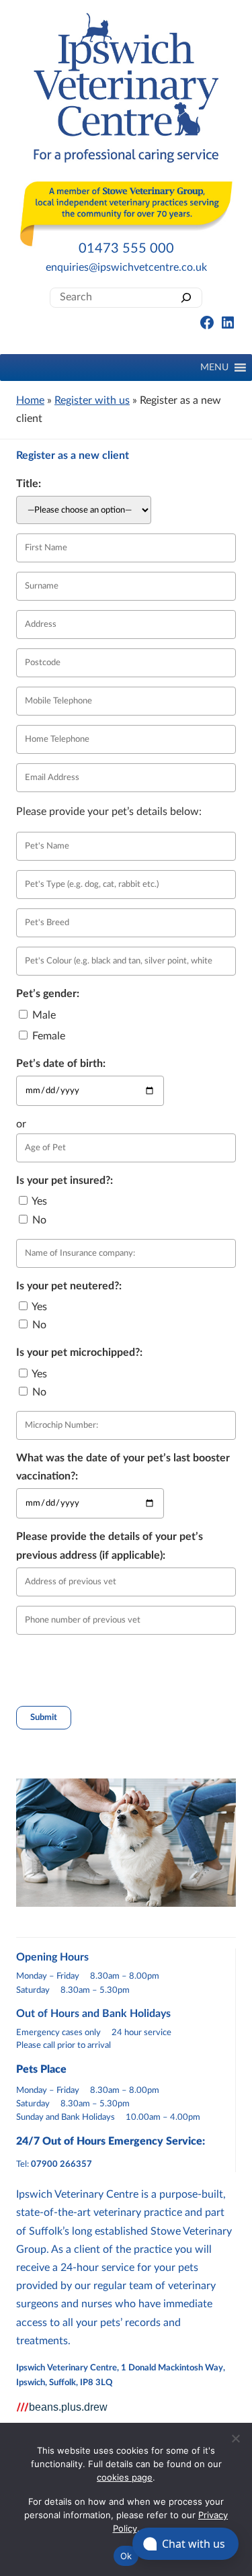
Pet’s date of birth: (61, 1064)
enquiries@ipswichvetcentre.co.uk (126, 267)
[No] (235, 2438)
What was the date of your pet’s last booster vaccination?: (123, 1467)
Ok (126, 2556)
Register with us (92, 400)
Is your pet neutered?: (69, 1286)
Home (30, 400)
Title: (29, 484)
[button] (214, 368)
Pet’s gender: (48, 994)
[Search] (186, 297)
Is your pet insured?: (65, 1180)
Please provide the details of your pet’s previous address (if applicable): (110, 1546)
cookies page (125, 2477)
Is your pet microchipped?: (79, 1353)
